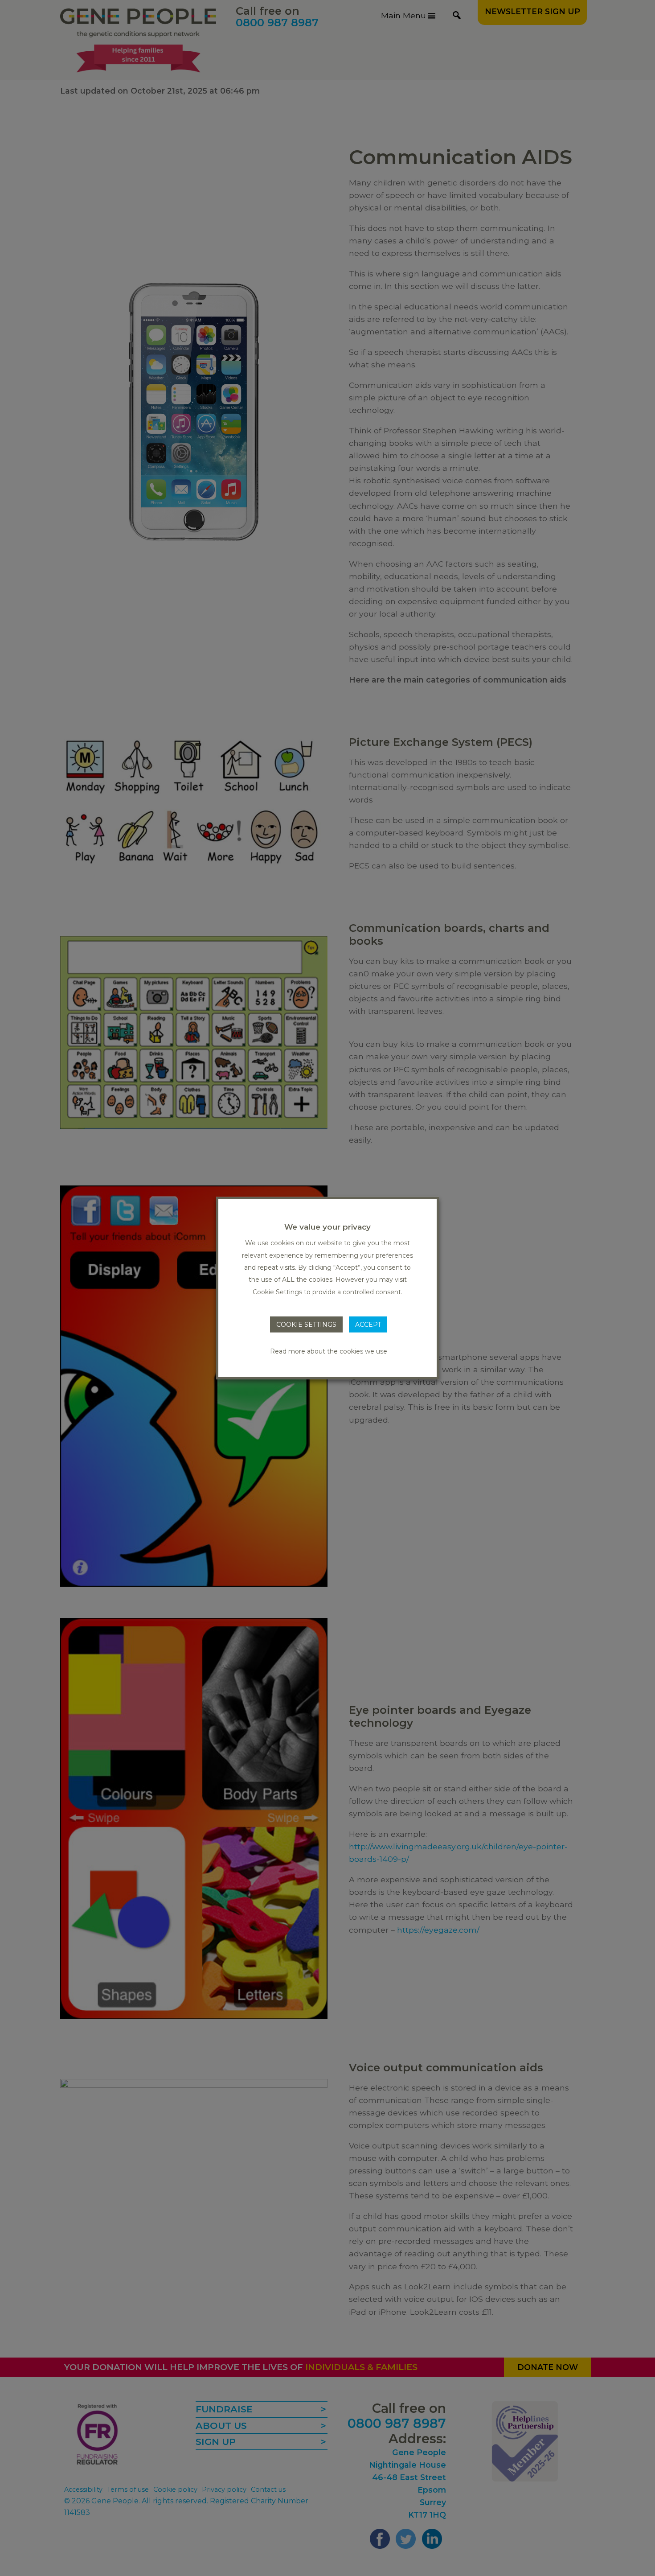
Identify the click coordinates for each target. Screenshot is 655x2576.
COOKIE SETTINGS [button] (306, 1325)
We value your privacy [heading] (327, 1227)
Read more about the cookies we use (329, 1351)
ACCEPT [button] (368, 1325)
